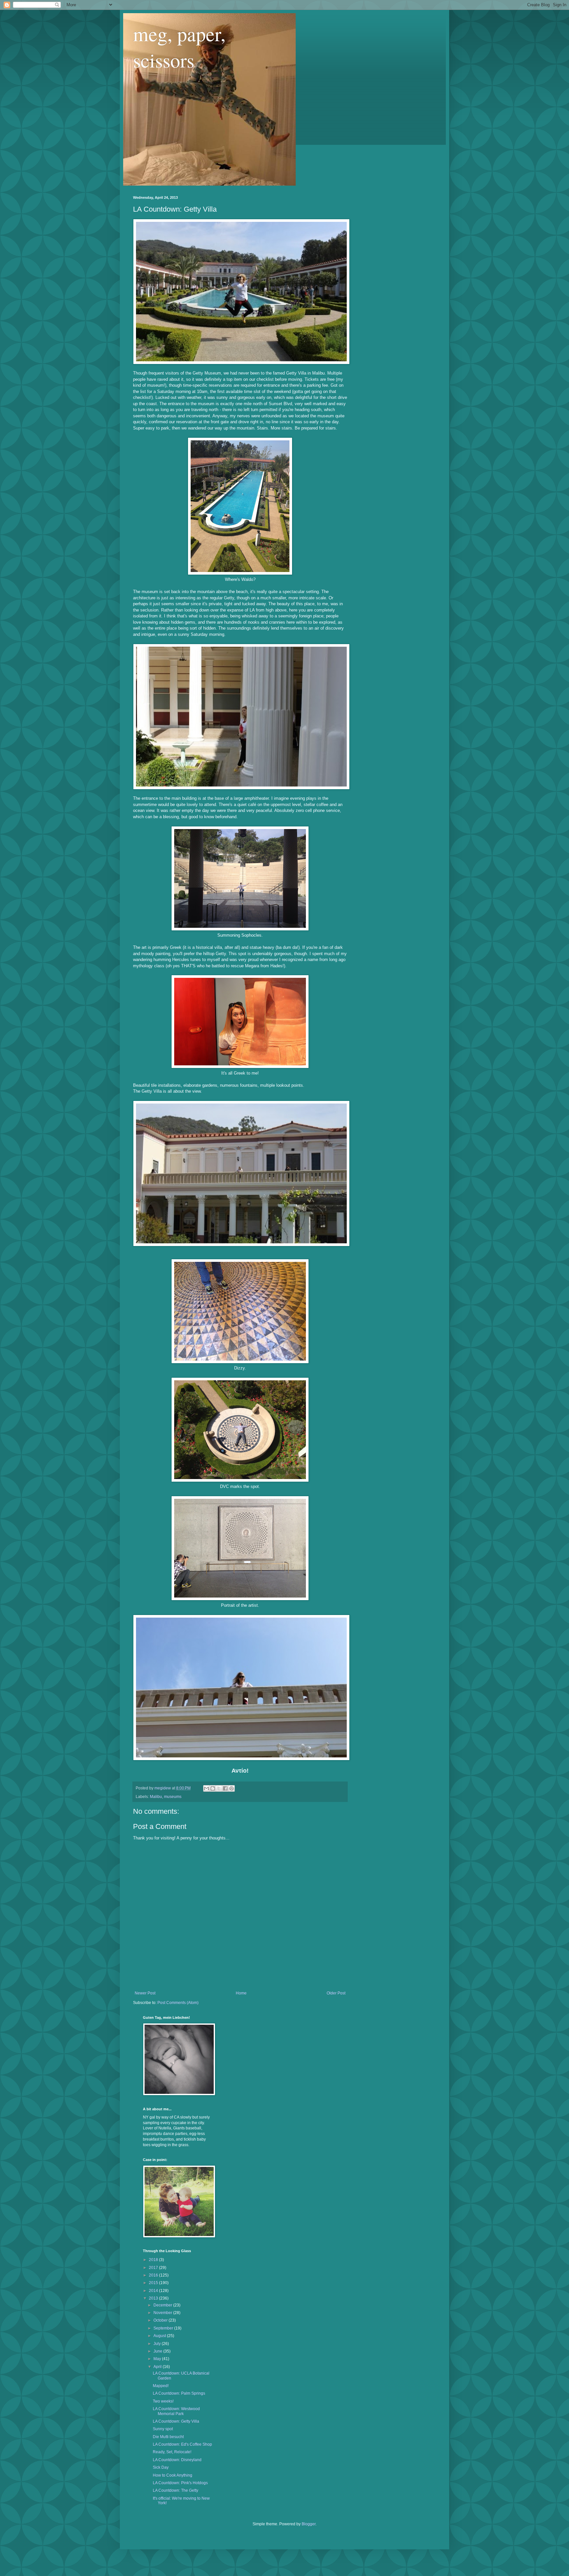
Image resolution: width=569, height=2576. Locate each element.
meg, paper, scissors (179, 47)
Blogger (309, 2524)
